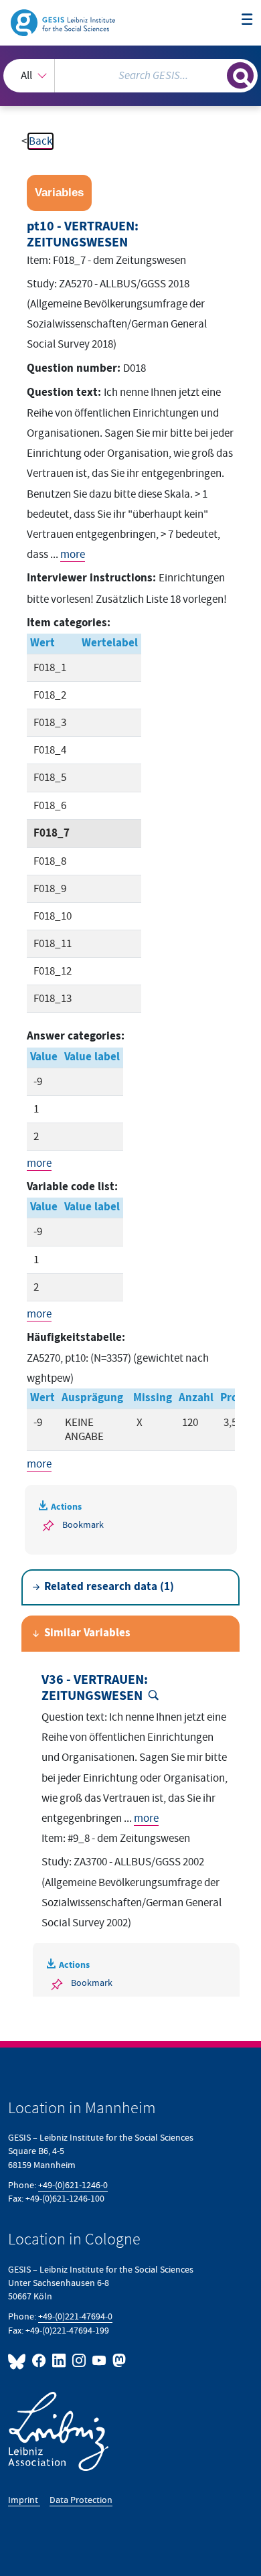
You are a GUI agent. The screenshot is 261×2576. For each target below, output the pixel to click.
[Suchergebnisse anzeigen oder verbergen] (240, 76)
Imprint (24, 2500)
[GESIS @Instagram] (80, 2361)
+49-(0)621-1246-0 (73, 2185)
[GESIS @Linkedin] (60, 2361)
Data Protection (81, 2500)
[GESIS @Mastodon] (118, 2361)
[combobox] (130, 76)
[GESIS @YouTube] (100, 2361)
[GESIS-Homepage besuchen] (64, 22)
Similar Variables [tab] (87, 1633)
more (73, 555)
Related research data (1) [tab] (109, 1587)
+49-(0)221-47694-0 (75, 2316)
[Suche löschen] (216, 74)
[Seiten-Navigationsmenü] (247, 20)
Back (40, 141)
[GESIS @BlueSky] (19, 2361)
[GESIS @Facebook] (39, 2361)
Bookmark (83, 1525)
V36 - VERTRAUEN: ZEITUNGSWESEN (95, 1688)
